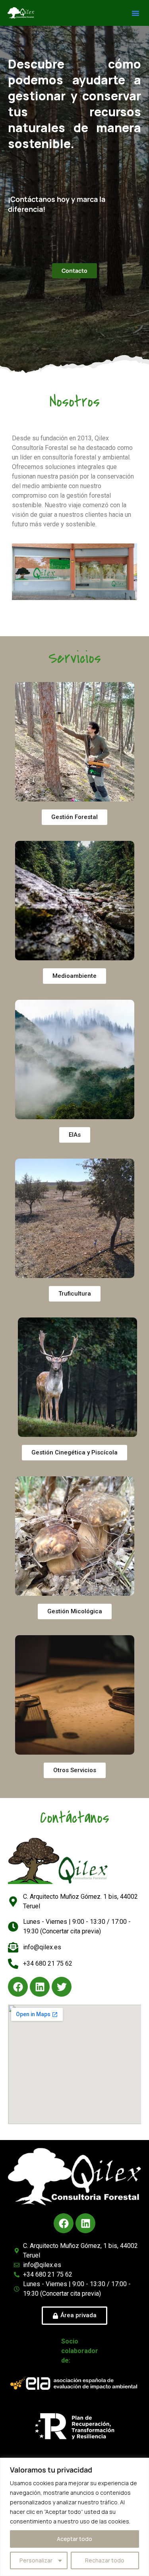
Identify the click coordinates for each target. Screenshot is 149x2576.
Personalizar (36, 2560)
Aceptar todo (74, 2539)
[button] (135, 13)
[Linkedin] (40, 1987)
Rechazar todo (105, 2560)
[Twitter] (62, 1987)
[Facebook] (18, 1987)
